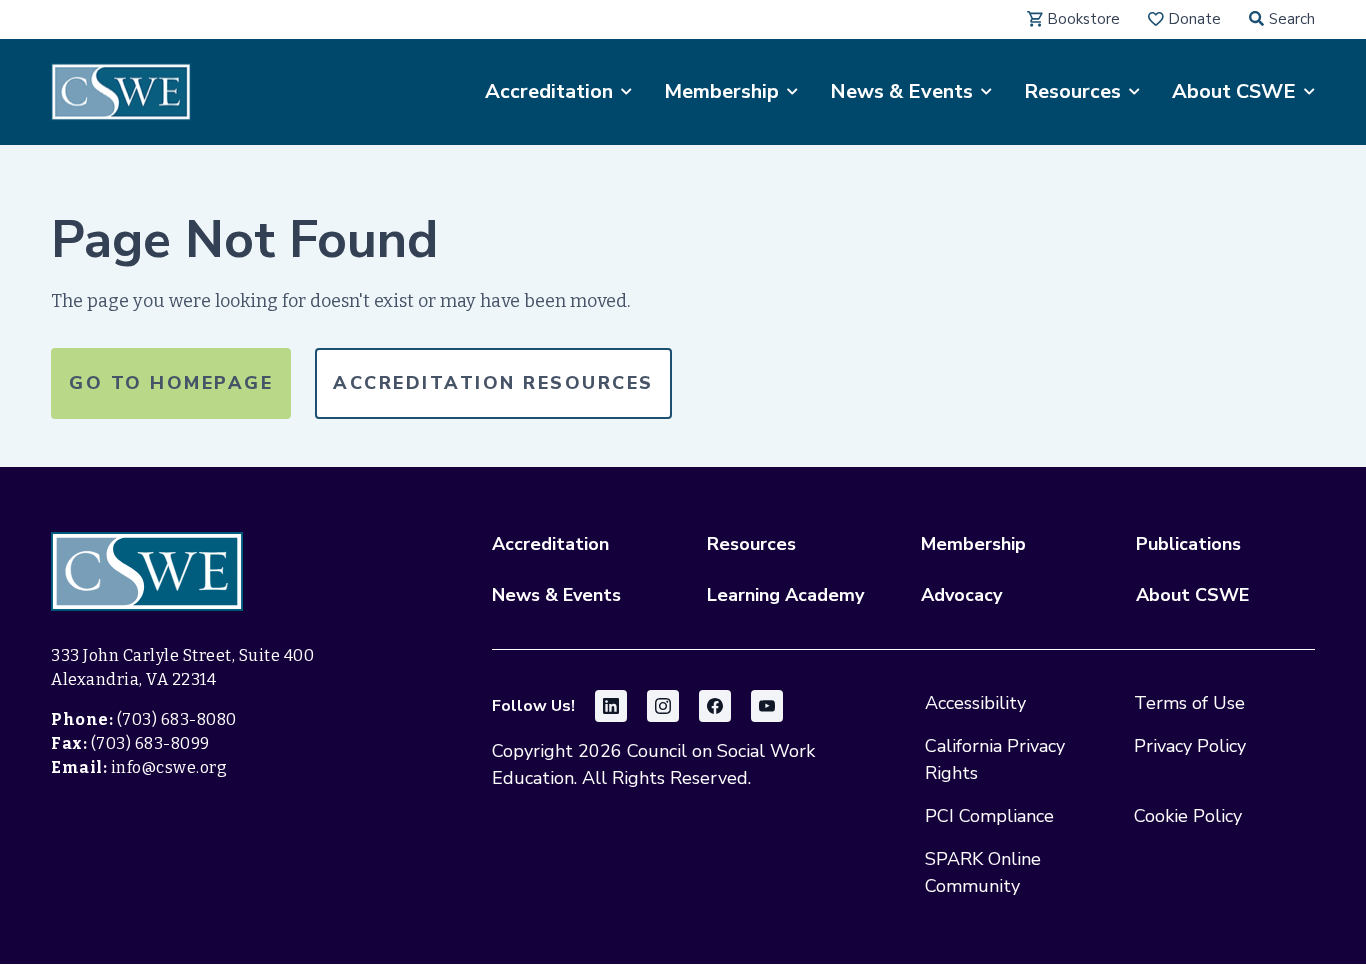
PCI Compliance (989, 816)
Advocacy (961, 595)
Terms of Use (1189, 703)
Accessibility (975, 703)
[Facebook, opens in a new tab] (715, 706)
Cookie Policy (1188, 816)
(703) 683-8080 (177, 719)
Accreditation (550, 544)
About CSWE (1192, 595)
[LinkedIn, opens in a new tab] (611, 706)
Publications (1188, 544)
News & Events (556, 595)
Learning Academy (785, 595)
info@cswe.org (169, 767)
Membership (973, 544)
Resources (751, 544)
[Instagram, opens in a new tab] (663, 706)
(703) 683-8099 (150, 743)
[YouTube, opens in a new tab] (767, 706)
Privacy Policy (1190, 746)
